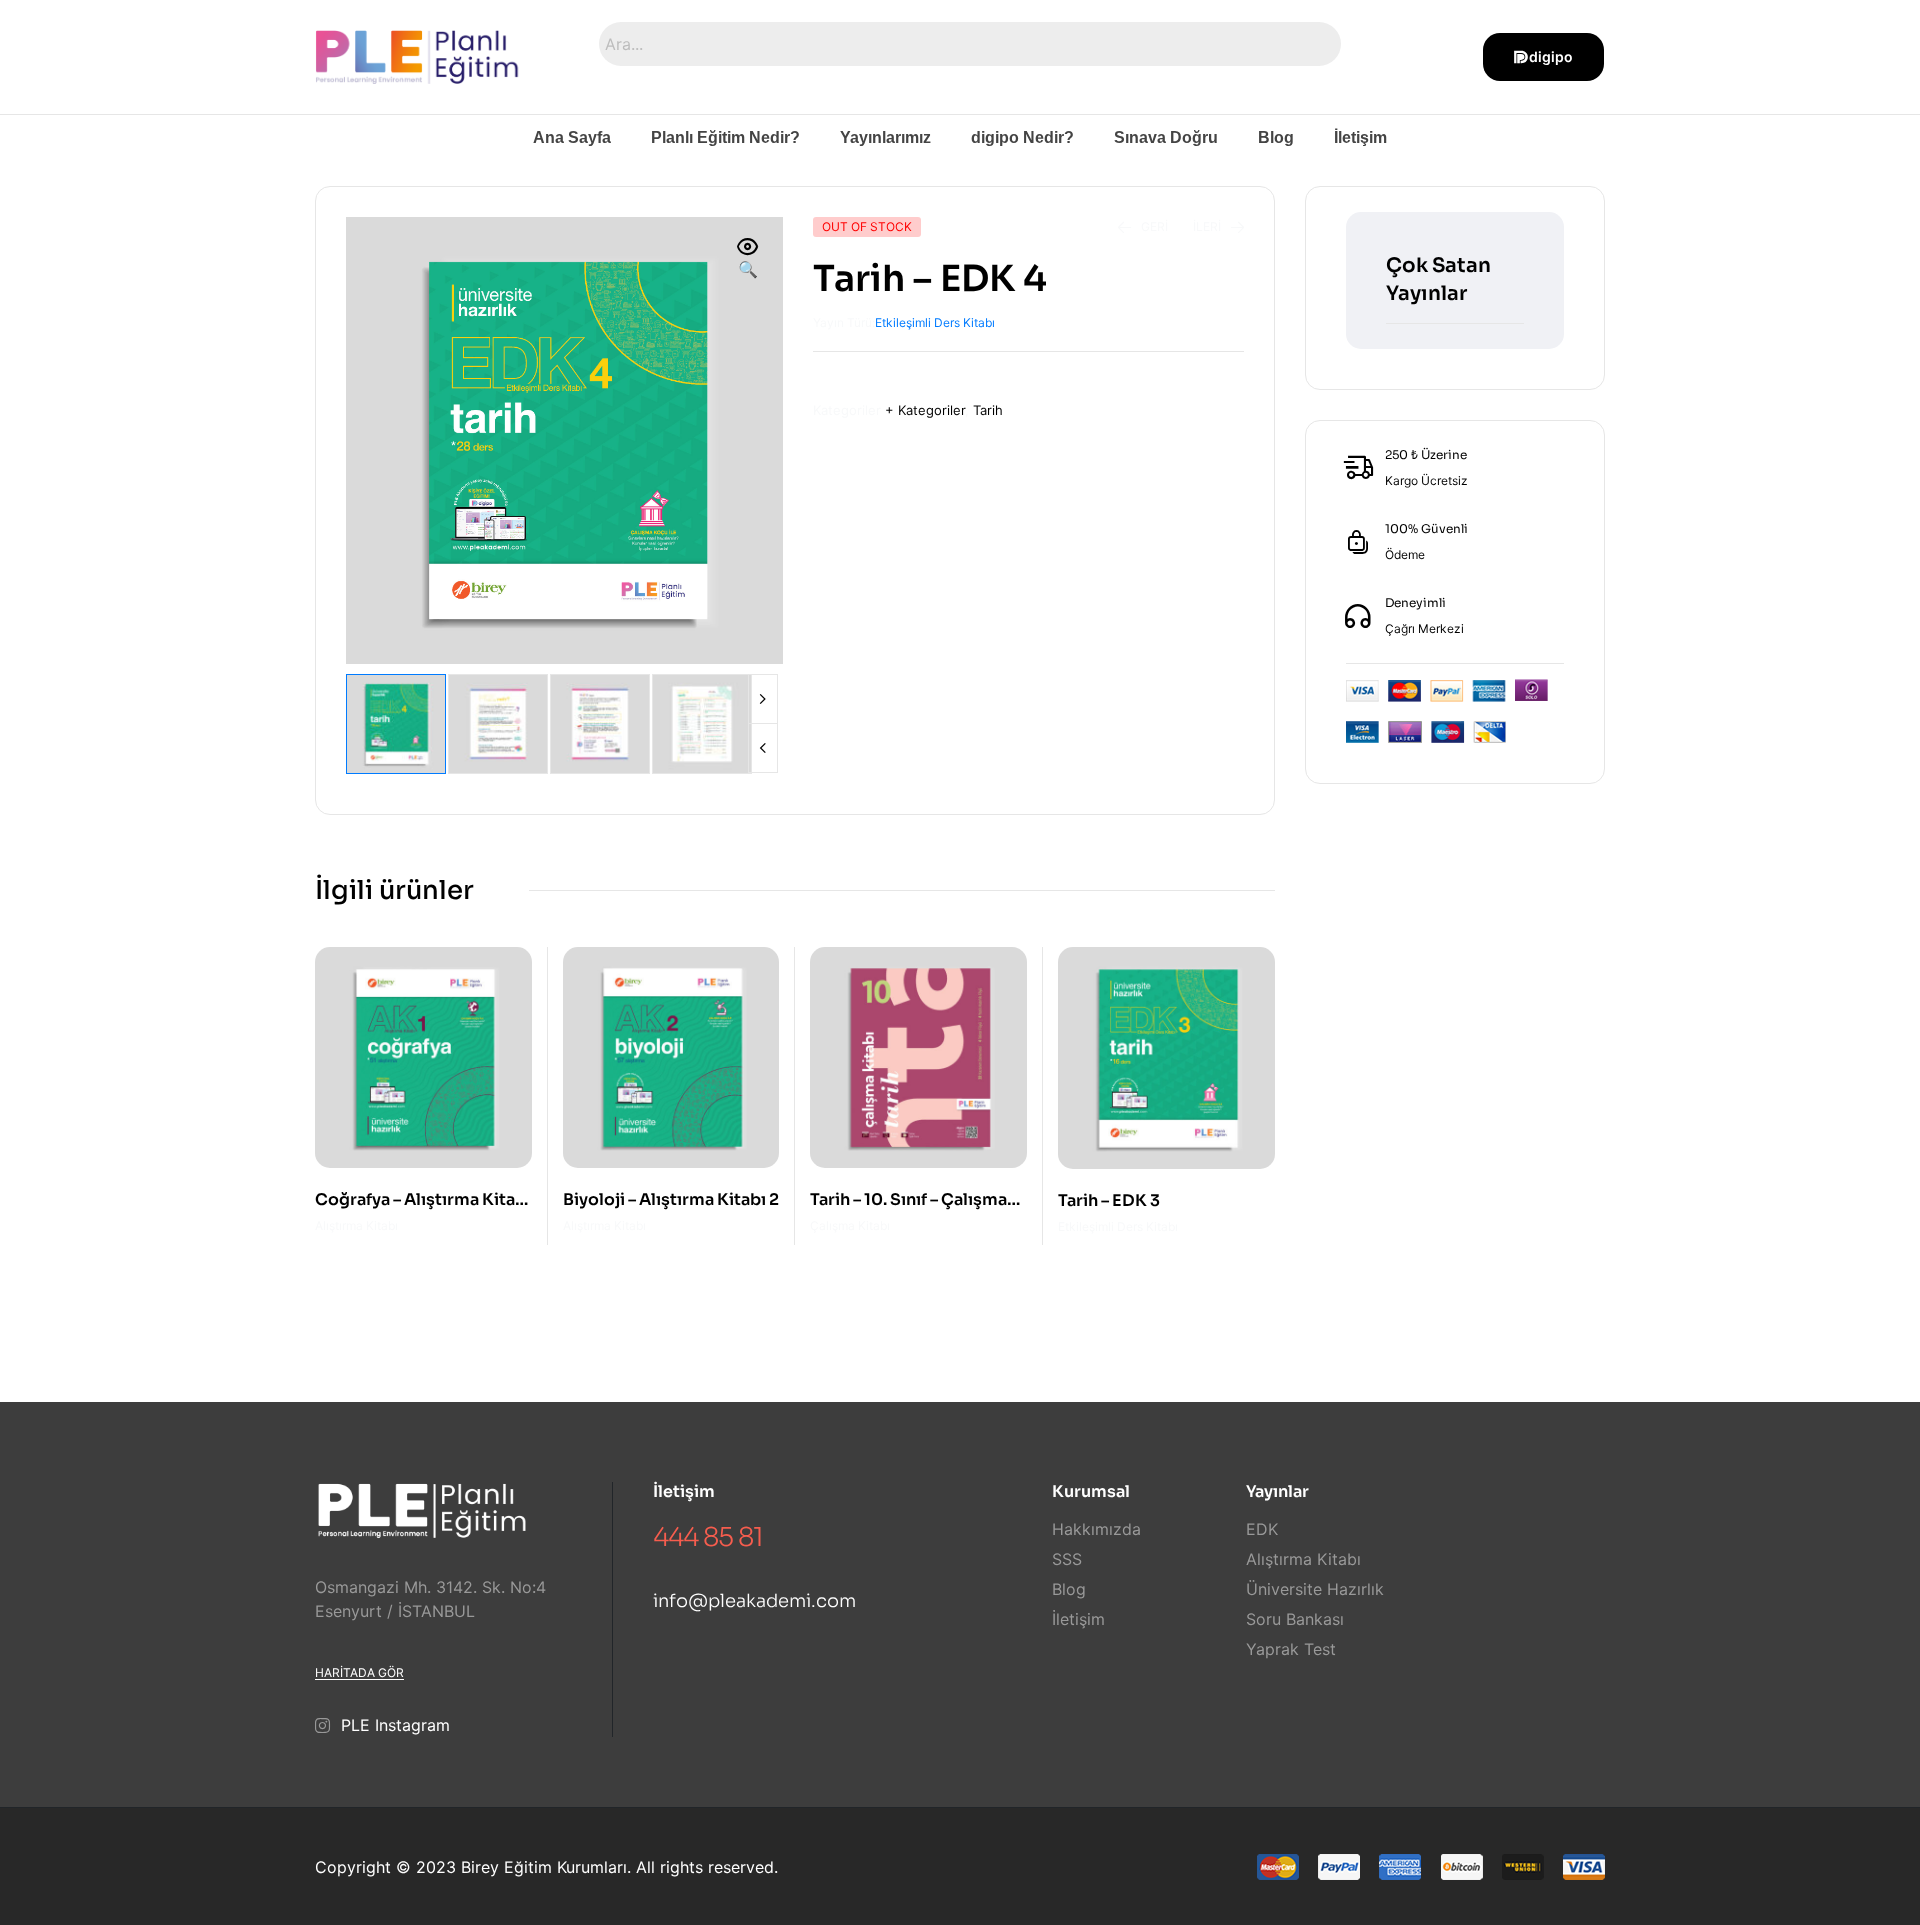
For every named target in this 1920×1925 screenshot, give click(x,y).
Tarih (988, 410)
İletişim (1360, 137)
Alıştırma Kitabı (356, 1225)
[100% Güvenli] (1358, 542)
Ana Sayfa (572, 137)
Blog (1276, 137)
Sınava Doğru (1166, 137)
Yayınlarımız (885, 137)
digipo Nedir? (1022, 137)
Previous (763, 748)
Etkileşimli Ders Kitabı (935, 322)
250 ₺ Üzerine (1426, 454)
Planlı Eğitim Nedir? (725, 137)
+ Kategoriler (925, 410)
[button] (748, 259)
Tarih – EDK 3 (1109, 1200)
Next (763, 699)
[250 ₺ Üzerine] (1358, 468)
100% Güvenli (1426, 528)
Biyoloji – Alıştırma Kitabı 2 (671, 1199)
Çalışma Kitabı (850, 1225)
